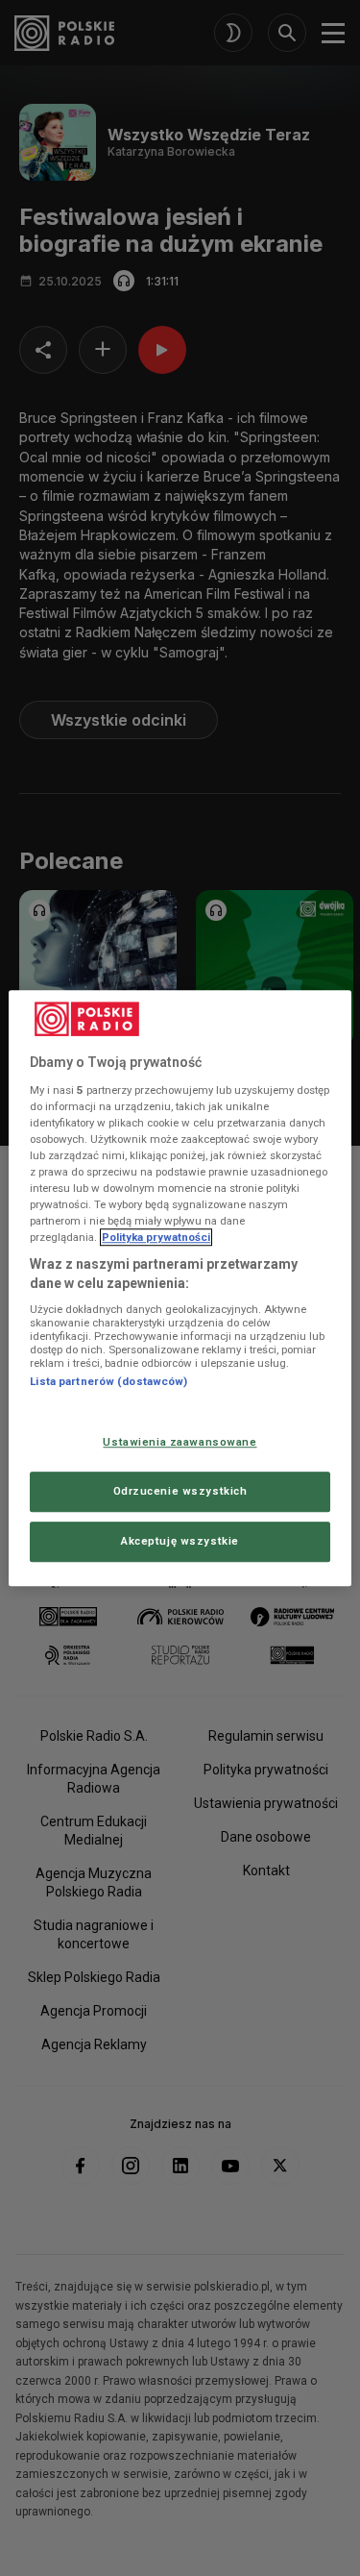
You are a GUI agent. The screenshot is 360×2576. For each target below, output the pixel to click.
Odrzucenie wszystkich (180, 1491)
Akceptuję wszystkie (180, 1541)
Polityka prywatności (156, 1237)
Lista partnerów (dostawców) (108, 1382)
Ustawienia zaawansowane (180, 1442)
